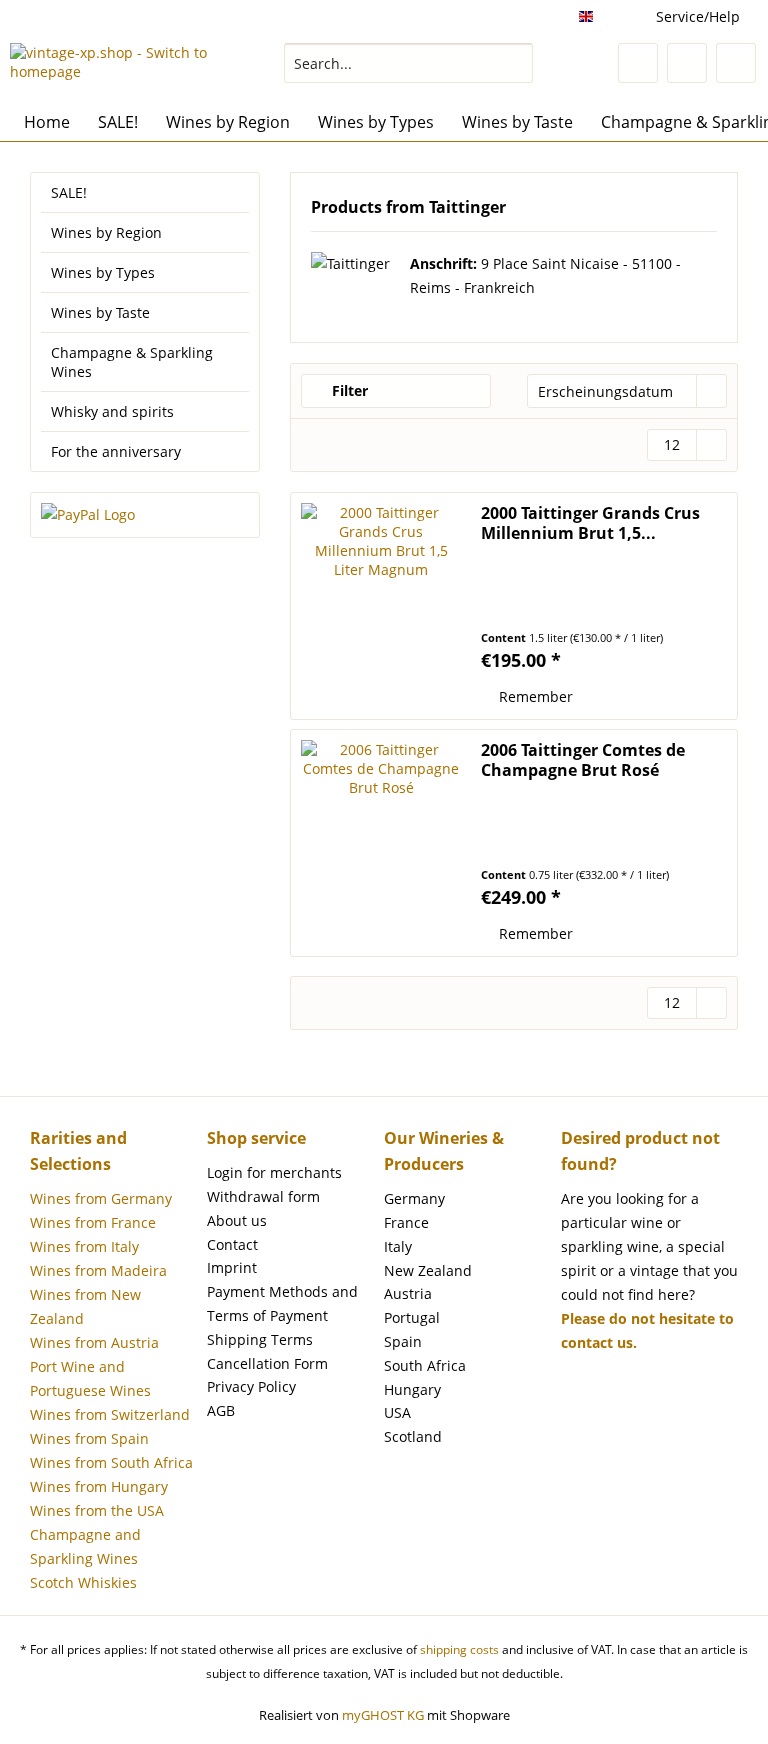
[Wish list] (638, 63)
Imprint (232, 1267)
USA (397, 1412)
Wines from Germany (101, 1198)
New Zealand (428, 1270)
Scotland (413, 1436)
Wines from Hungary (99, 1486)
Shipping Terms (260, 1339)
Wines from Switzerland (110, 1414)
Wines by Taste (100, 312)
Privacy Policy (251, 1386)
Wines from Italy (84, 1246)
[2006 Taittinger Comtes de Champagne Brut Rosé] (381, 843)
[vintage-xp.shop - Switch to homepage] (116, 68)
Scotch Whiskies (83, 1582)
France (406, 1222)
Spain (403, 1341)
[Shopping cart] (736, 63)
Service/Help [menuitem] (698, 16)
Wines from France (93, 1222)
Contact (232, 1244)
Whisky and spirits (112, 411)
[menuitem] (409, 72)
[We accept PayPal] (145, 515)
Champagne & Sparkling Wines (132, 362)
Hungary (412, 1389)
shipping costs (459, 1649)
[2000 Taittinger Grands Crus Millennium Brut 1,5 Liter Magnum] (381, 606)
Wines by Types (103, 272)
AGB (221, 1410)
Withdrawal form (263, 1196)
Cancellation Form (267, 1363)
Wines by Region (106, 232)
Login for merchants (274, 1172)
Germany (414, 1198)
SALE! (69, 192)
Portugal (412, 1317)
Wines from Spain (89, 1438)
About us (237, 1220)
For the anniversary (116, 451)
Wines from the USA (97, 1510)
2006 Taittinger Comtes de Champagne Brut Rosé (583, 760)
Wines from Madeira (98, 1270)
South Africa (425, 1365)
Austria (408, 1293)
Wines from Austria (94, 1342)
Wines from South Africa (111, 1462)
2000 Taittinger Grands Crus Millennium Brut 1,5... (590, 523)
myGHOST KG (383, 1715)
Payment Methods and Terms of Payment (282, 1303)
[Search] (514, 63)
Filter (348, 390)
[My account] (687, 63)
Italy (398, 1246)
